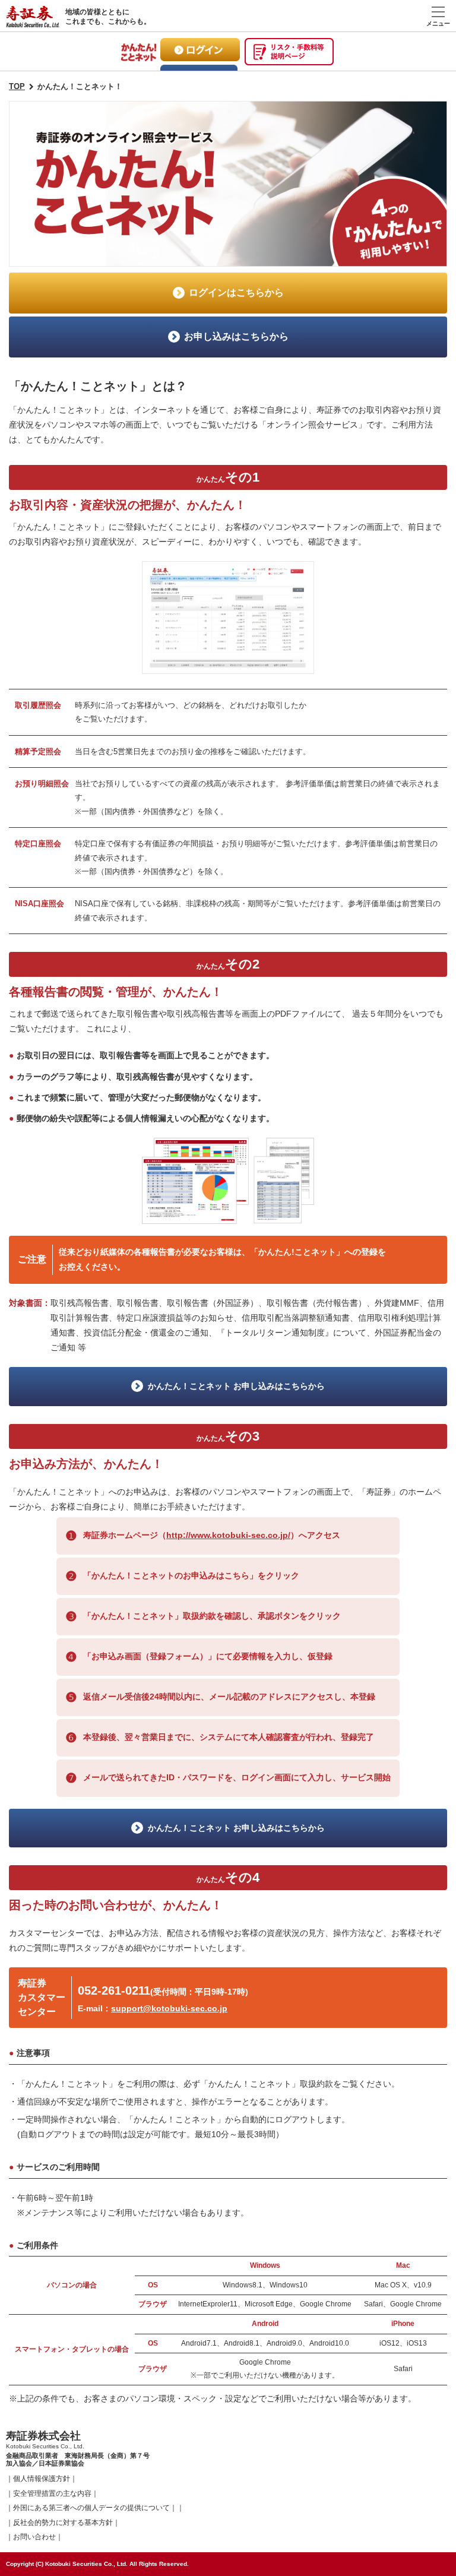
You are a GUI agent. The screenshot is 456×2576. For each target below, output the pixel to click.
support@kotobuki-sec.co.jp (169, 2008)
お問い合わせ (34, 2537)
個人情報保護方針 (42, 2479)
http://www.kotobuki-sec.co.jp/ (228, 1535)
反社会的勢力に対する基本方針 (63, 2523)
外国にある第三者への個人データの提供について (91, 2508)
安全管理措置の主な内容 (52, 2493)
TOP (17, 86)
